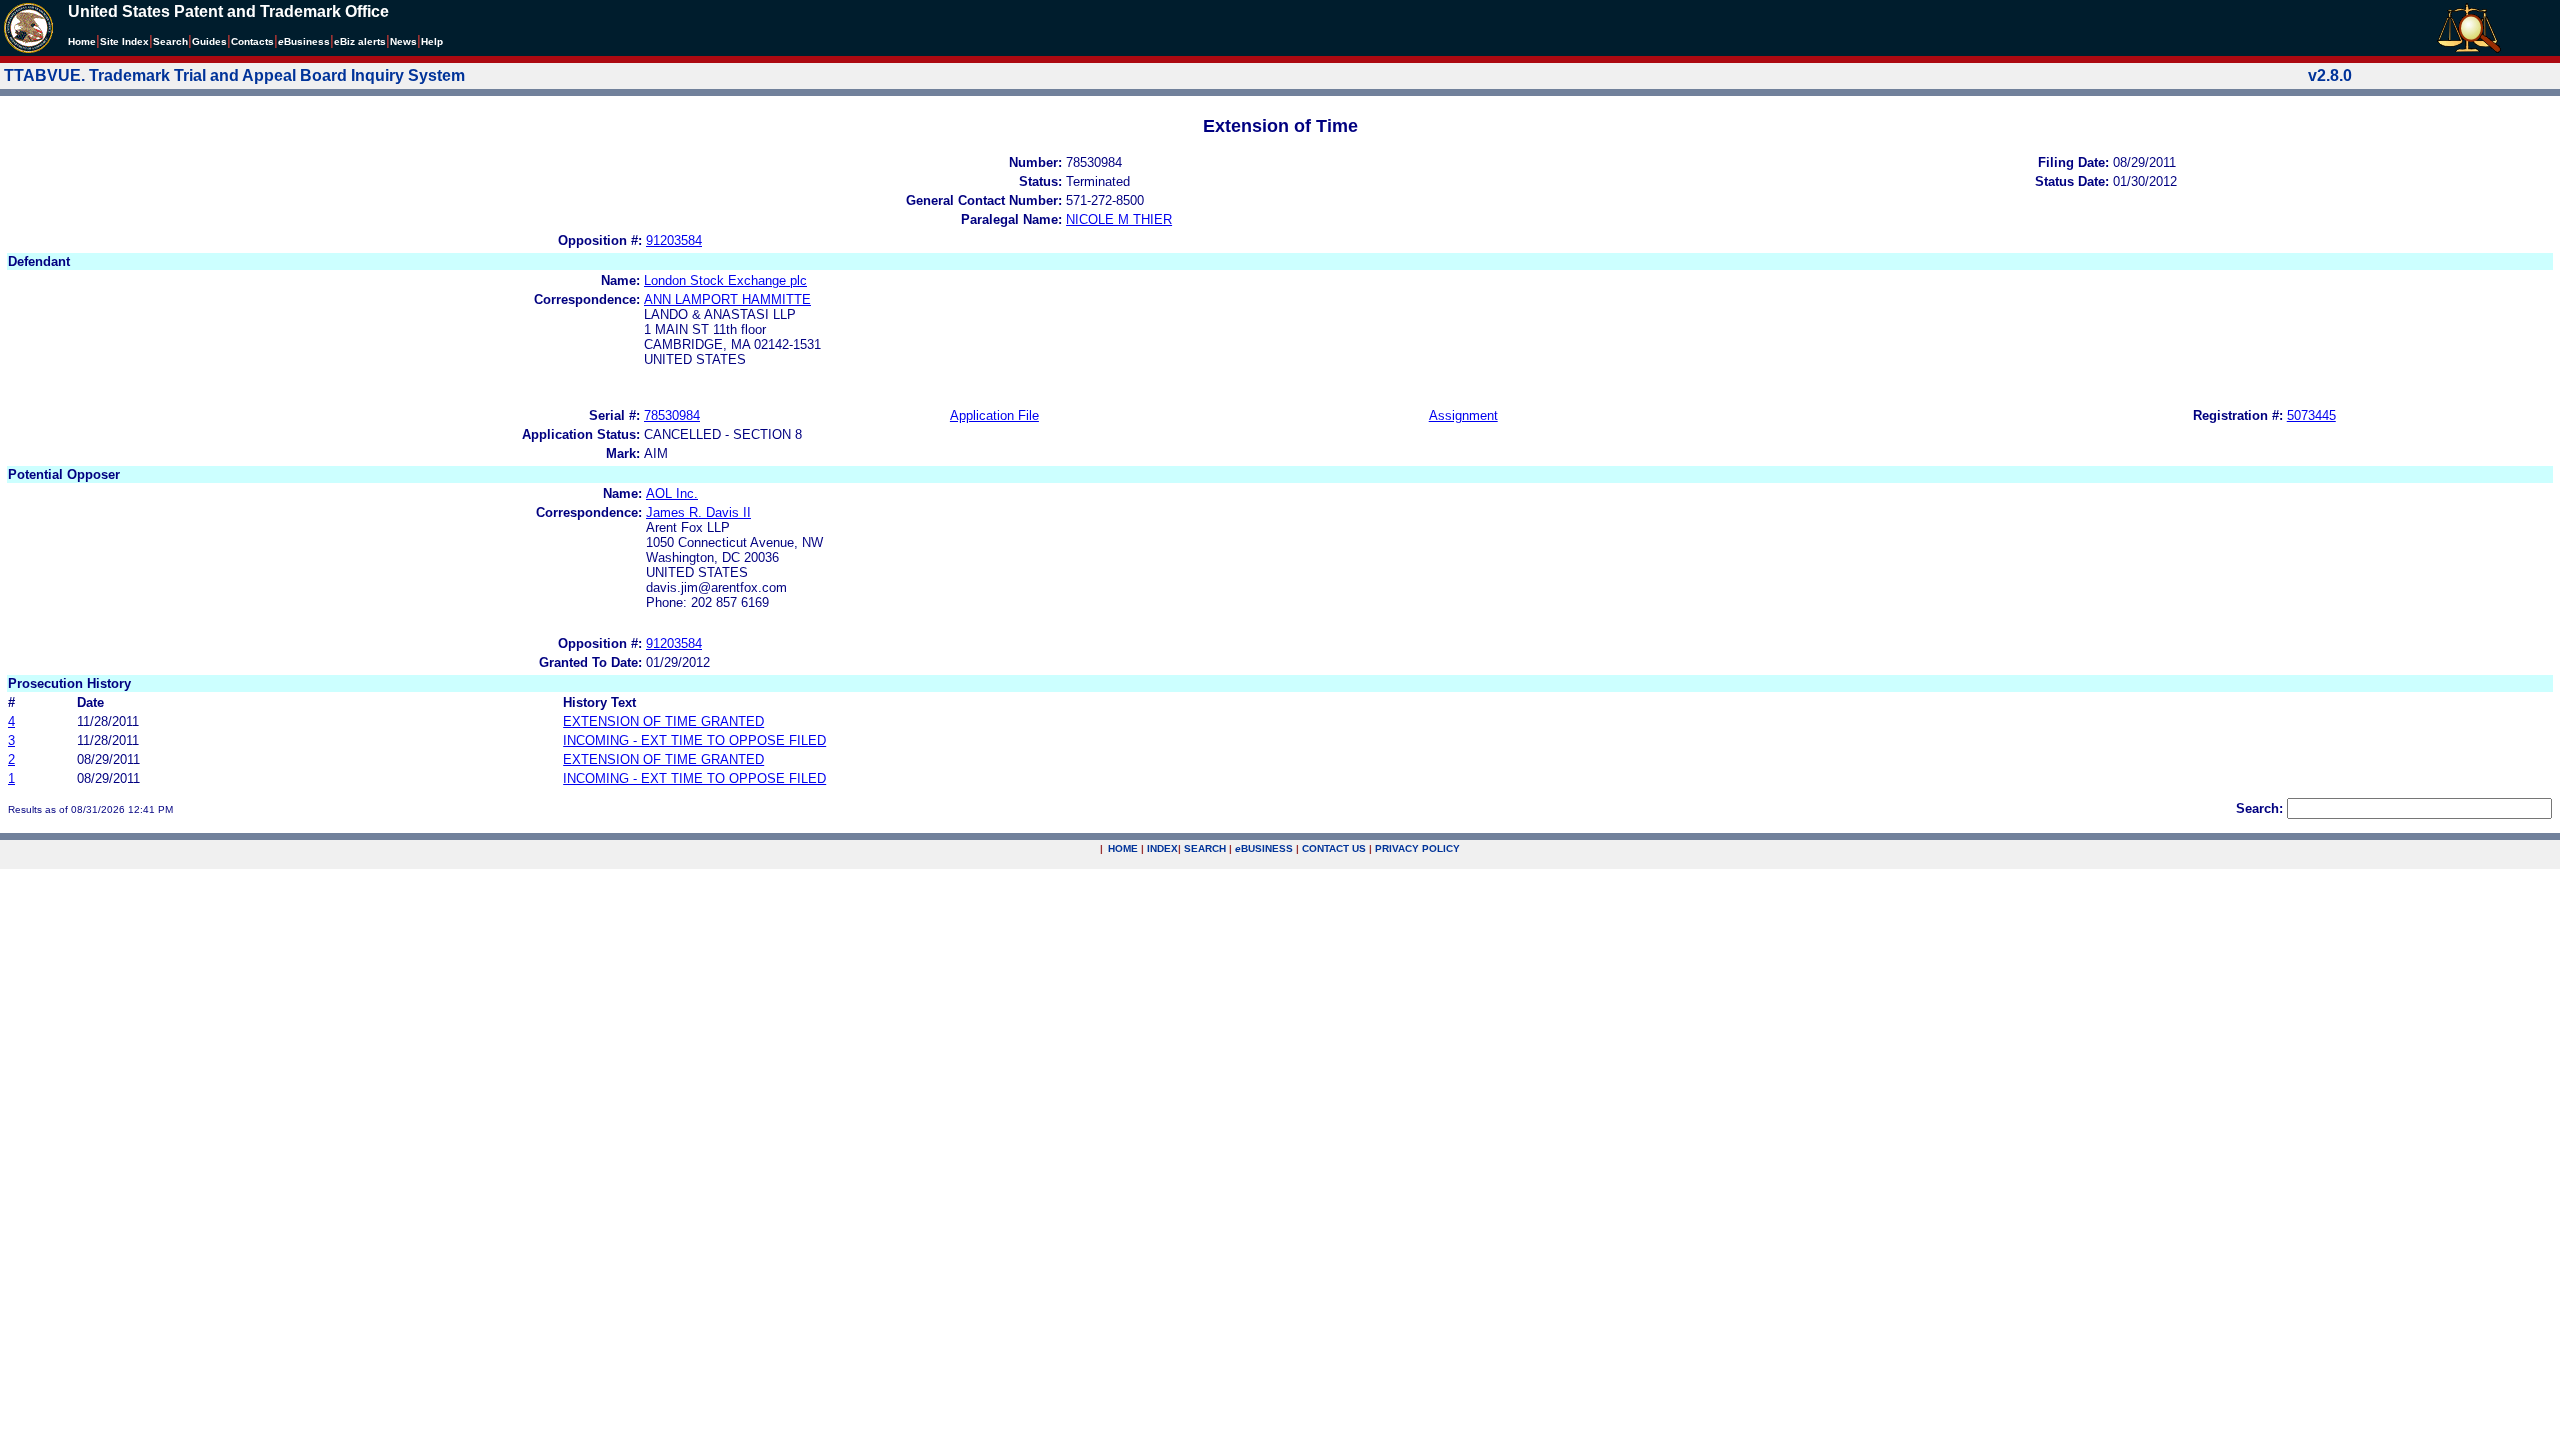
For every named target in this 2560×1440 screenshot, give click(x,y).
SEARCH (1205, 848)
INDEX (1162, 848)
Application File (994, 415)
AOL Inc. (672, 493)
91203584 (674, 240)
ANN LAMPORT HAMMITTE (727, 299)
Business (304, 41)
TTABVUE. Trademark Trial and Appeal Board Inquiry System (234, 75)
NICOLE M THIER (1119, 219)
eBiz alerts (360, 41)
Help (432, 41)
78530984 (672, 415)
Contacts (252, 41)
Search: (2259, 808)
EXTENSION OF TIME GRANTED (663, 721)
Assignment (1463, 415)
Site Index (124, 41)
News (403, 41)
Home (82, 41)
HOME (1123, 848)
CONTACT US (1334, 848)
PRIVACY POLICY (1417, 848)
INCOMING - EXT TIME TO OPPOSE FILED (694, 740)
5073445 (2311, 415)
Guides (209, 41)
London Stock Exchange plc (725, 280)
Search (170, 41)
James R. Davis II (698, 512)
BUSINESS (1264, 848)
